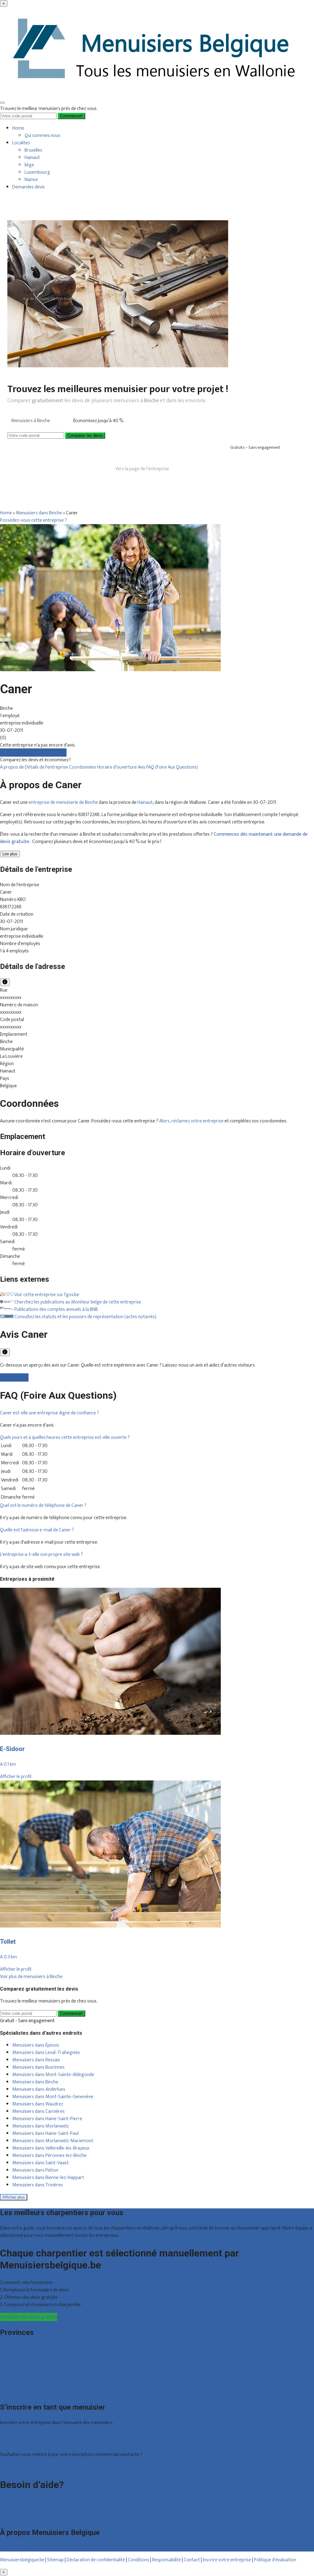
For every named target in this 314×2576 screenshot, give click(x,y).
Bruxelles (33, 150)
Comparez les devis (85, 435)
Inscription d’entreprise (23, 2442)
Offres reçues (14, 2435)
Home (18, 128)
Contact (8, 2517)
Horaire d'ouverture (117, 767)
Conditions (139, 2560)
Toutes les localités (19, 2392)
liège (29, 165)
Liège (5, 2362)
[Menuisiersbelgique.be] (156, 94)
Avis (142, 767)
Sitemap (56, 2560)
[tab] (157, 1413)
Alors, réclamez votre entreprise (191, 1121)
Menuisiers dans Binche (39, 513)
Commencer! (71, 2013)
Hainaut (32, 158)
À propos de (12, 767)
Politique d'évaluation (275, 2560)
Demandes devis (29, 187)
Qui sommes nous (42, 136)
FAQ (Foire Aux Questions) (172, 767)
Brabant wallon (15, 2384)
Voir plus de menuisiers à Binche (31, 1977)
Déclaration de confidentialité (96, 2560)
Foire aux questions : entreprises (32, 2510)
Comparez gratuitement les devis (33, 753)
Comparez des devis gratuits (29, 2317)
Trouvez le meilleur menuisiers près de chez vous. (49, 109)
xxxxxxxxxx (11, 998)
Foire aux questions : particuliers (32, 2502)
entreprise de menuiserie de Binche (63, 802)
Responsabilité (167, 2560)
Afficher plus (14, 2197)
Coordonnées (83, 767)
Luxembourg (37, 172)
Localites (21, 143)
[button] (50, 1413)
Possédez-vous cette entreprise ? (33, 520)
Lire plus (10, 854)
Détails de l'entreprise (47, 767)
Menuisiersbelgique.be (22, 2560)
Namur (31, 180)
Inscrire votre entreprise (227, 2560)
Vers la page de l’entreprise (142, 469)
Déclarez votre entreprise (26, 2467)
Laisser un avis (14, 1377)
